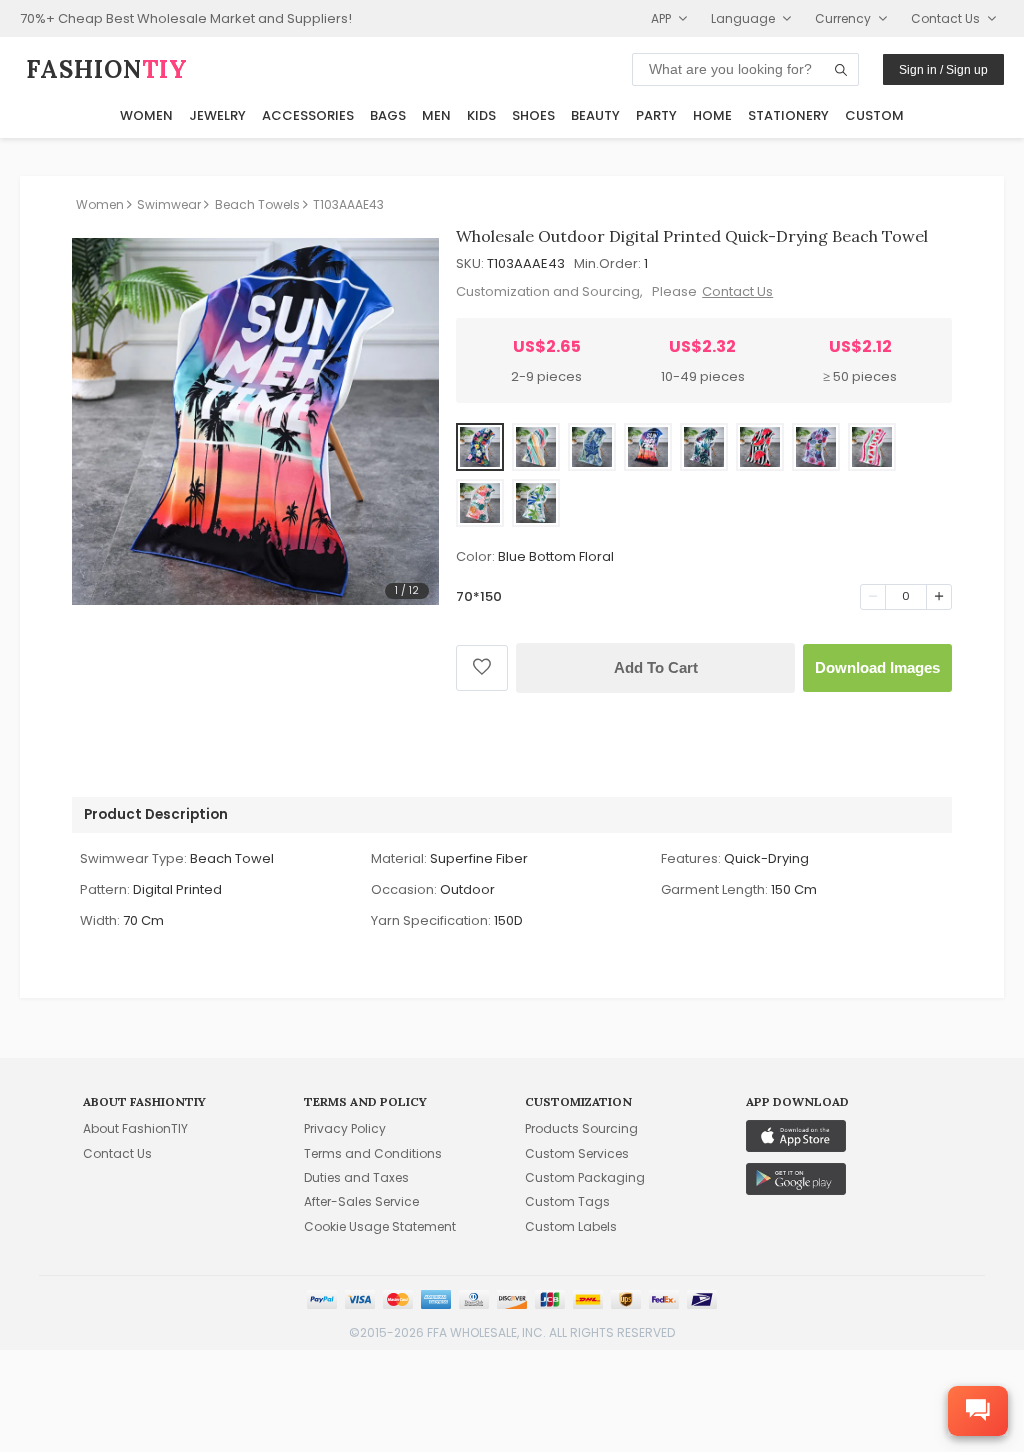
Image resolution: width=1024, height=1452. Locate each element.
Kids (481, 115)
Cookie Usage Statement (380, 1226)
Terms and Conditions (373, 1153)
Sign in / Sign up (943, 70)
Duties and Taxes (356, 1177)
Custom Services (577, 1153)
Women (146, 115)
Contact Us (737, 291)
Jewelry (217, 115)
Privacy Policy (345, 1128)
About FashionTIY (135, 1128)
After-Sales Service (361, 1201)
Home (712, 115)
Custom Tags (567, 1201)
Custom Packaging (585, 1177)
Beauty (595, 115)
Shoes (533, 115)
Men (436, 115)
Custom (874, 115)
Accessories (308, 115)
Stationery (788, 115)
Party (656, 115)
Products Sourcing (581, 1128)
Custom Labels (571, 1226)
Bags (388, 115)
